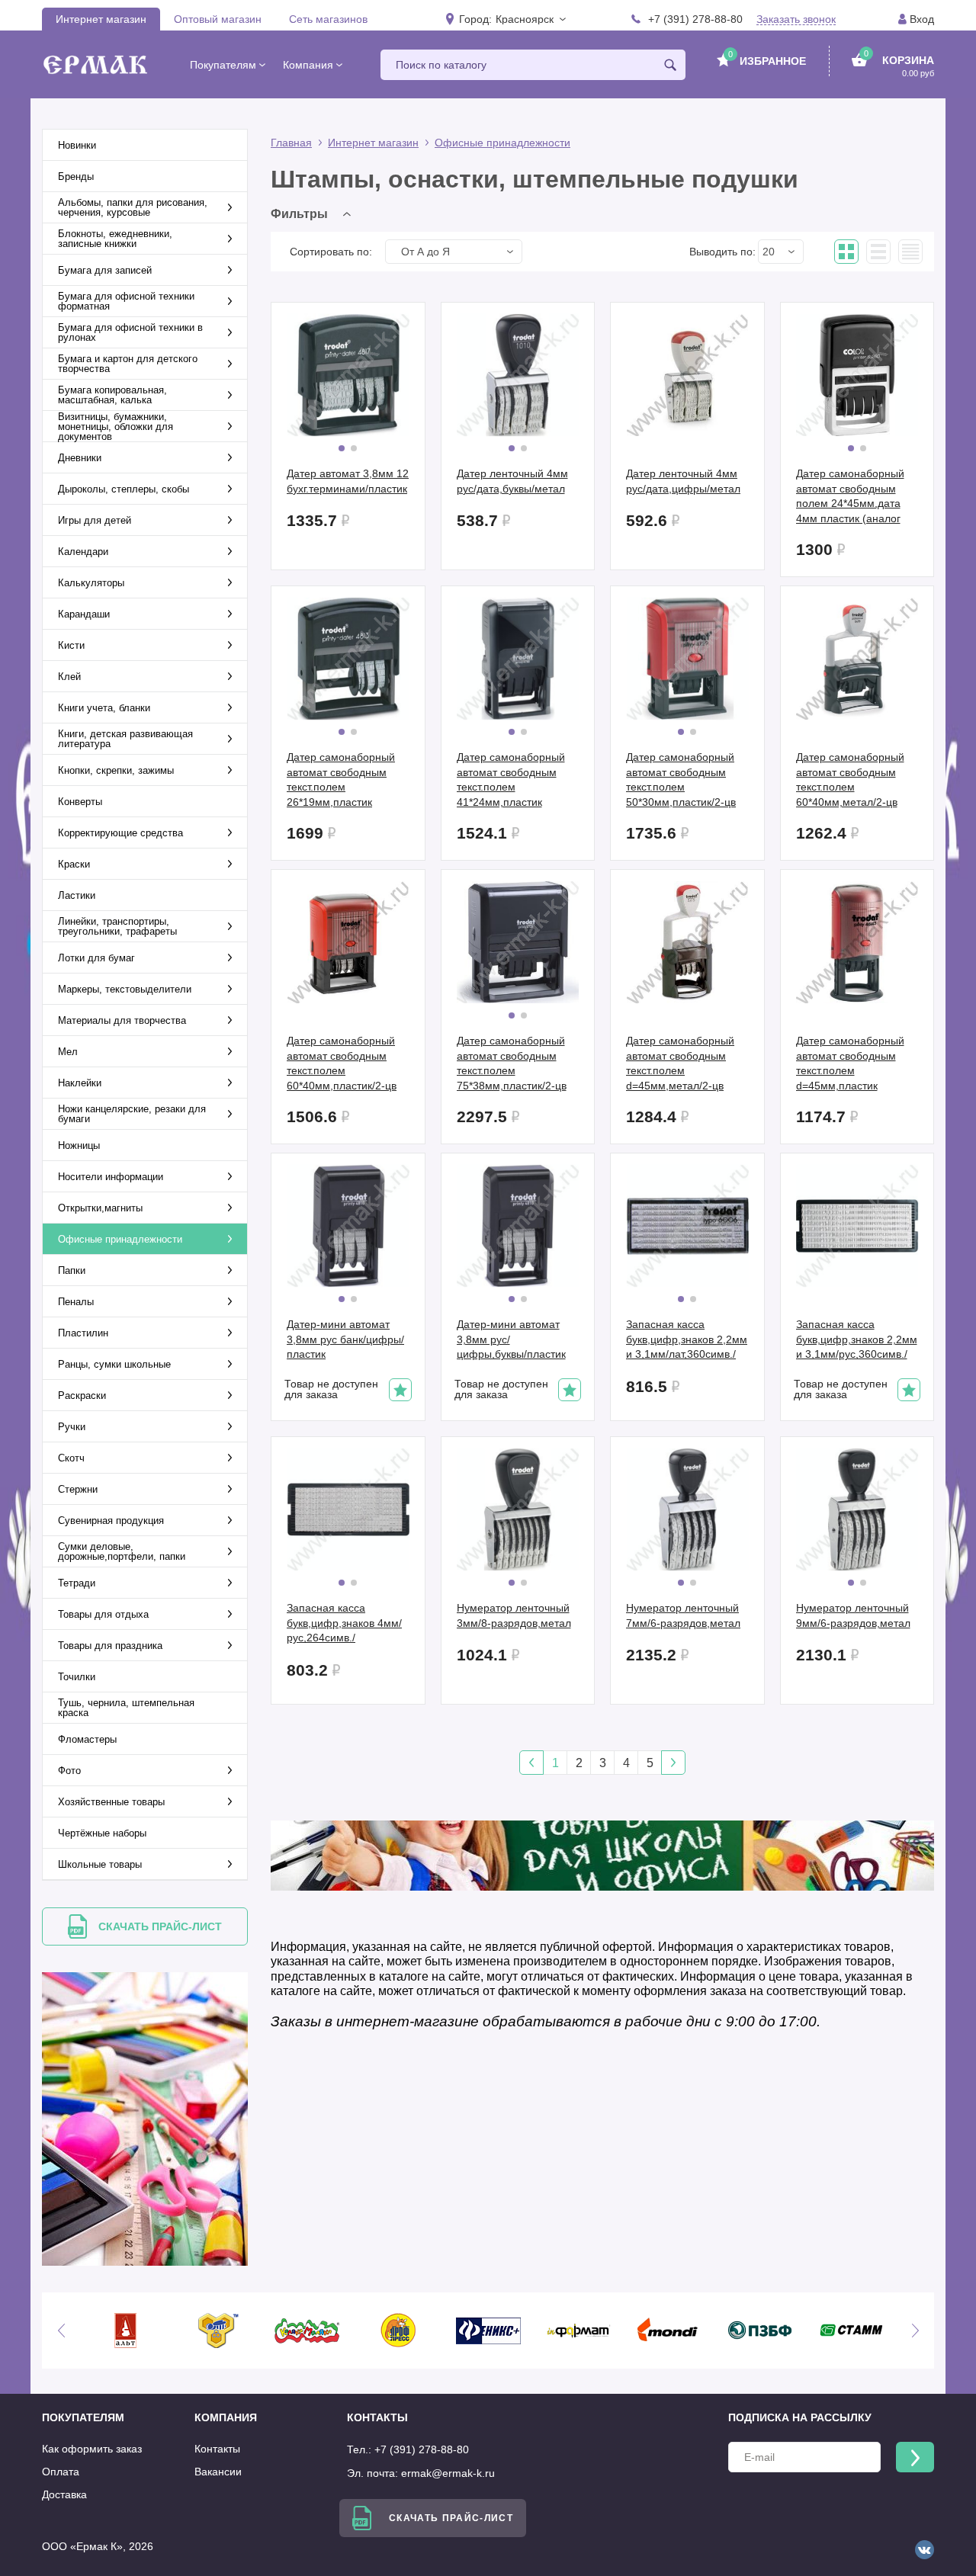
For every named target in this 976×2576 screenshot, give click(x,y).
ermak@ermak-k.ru (448, 2473)
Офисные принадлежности (502, 143)
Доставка (64, 2494)
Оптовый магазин (218, 19)
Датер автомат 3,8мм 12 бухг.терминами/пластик (348, 481)
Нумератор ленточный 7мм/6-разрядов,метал (683, 1615)
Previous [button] (61, 2331)
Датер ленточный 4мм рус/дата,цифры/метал (683, 481)
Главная (291, 143)
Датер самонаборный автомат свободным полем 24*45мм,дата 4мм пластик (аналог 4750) (850, 496)
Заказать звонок (796, 19)
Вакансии (218, 2472)
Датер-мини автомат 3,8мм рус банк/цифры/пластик (345, 1339)
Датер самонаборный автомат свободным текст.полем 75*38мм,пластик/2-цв (512, 1063)
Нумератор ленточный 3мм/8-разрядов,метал (514, 1615)
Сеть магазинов (328, 19)
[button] (530, 19)
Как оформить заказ (92, 2449)
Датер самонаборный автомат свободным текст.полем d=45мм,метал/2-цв (680, 1063)
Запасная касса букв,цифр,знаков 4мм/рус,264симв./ (344, 1623)
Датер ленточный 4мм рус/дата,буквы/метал (512, 481)
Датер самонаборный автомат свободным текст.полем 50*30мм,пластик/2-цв (681, 780)
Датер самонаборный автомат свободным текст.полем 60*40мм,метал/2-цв (850, 780)
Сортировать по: (331, 252)
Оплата (61, 2472)
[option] (125, 2331)
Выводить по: (722, 252)
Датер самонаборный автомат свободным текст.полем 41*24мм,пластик (511, 780)
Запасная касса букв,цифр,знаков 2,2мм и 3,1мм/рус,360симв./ (857, 1339)
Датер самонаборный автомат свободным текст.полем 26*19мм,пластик (341, 780)
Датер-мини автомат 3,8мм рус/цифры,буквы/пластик (511, 1339)
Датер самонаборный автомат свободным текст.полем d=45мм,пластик (850, 1063)
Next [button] (915, 2331)
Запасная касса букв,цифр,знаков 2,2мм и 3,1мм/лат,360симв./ (687, 1339)
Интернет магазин (101, 19)
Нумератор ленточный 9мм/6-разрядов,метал (853, 1615)
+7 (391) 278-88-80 (695, 19)
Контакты (217, 2449)
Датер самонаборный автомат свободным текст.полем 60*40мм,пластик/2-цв (342, 1063)
